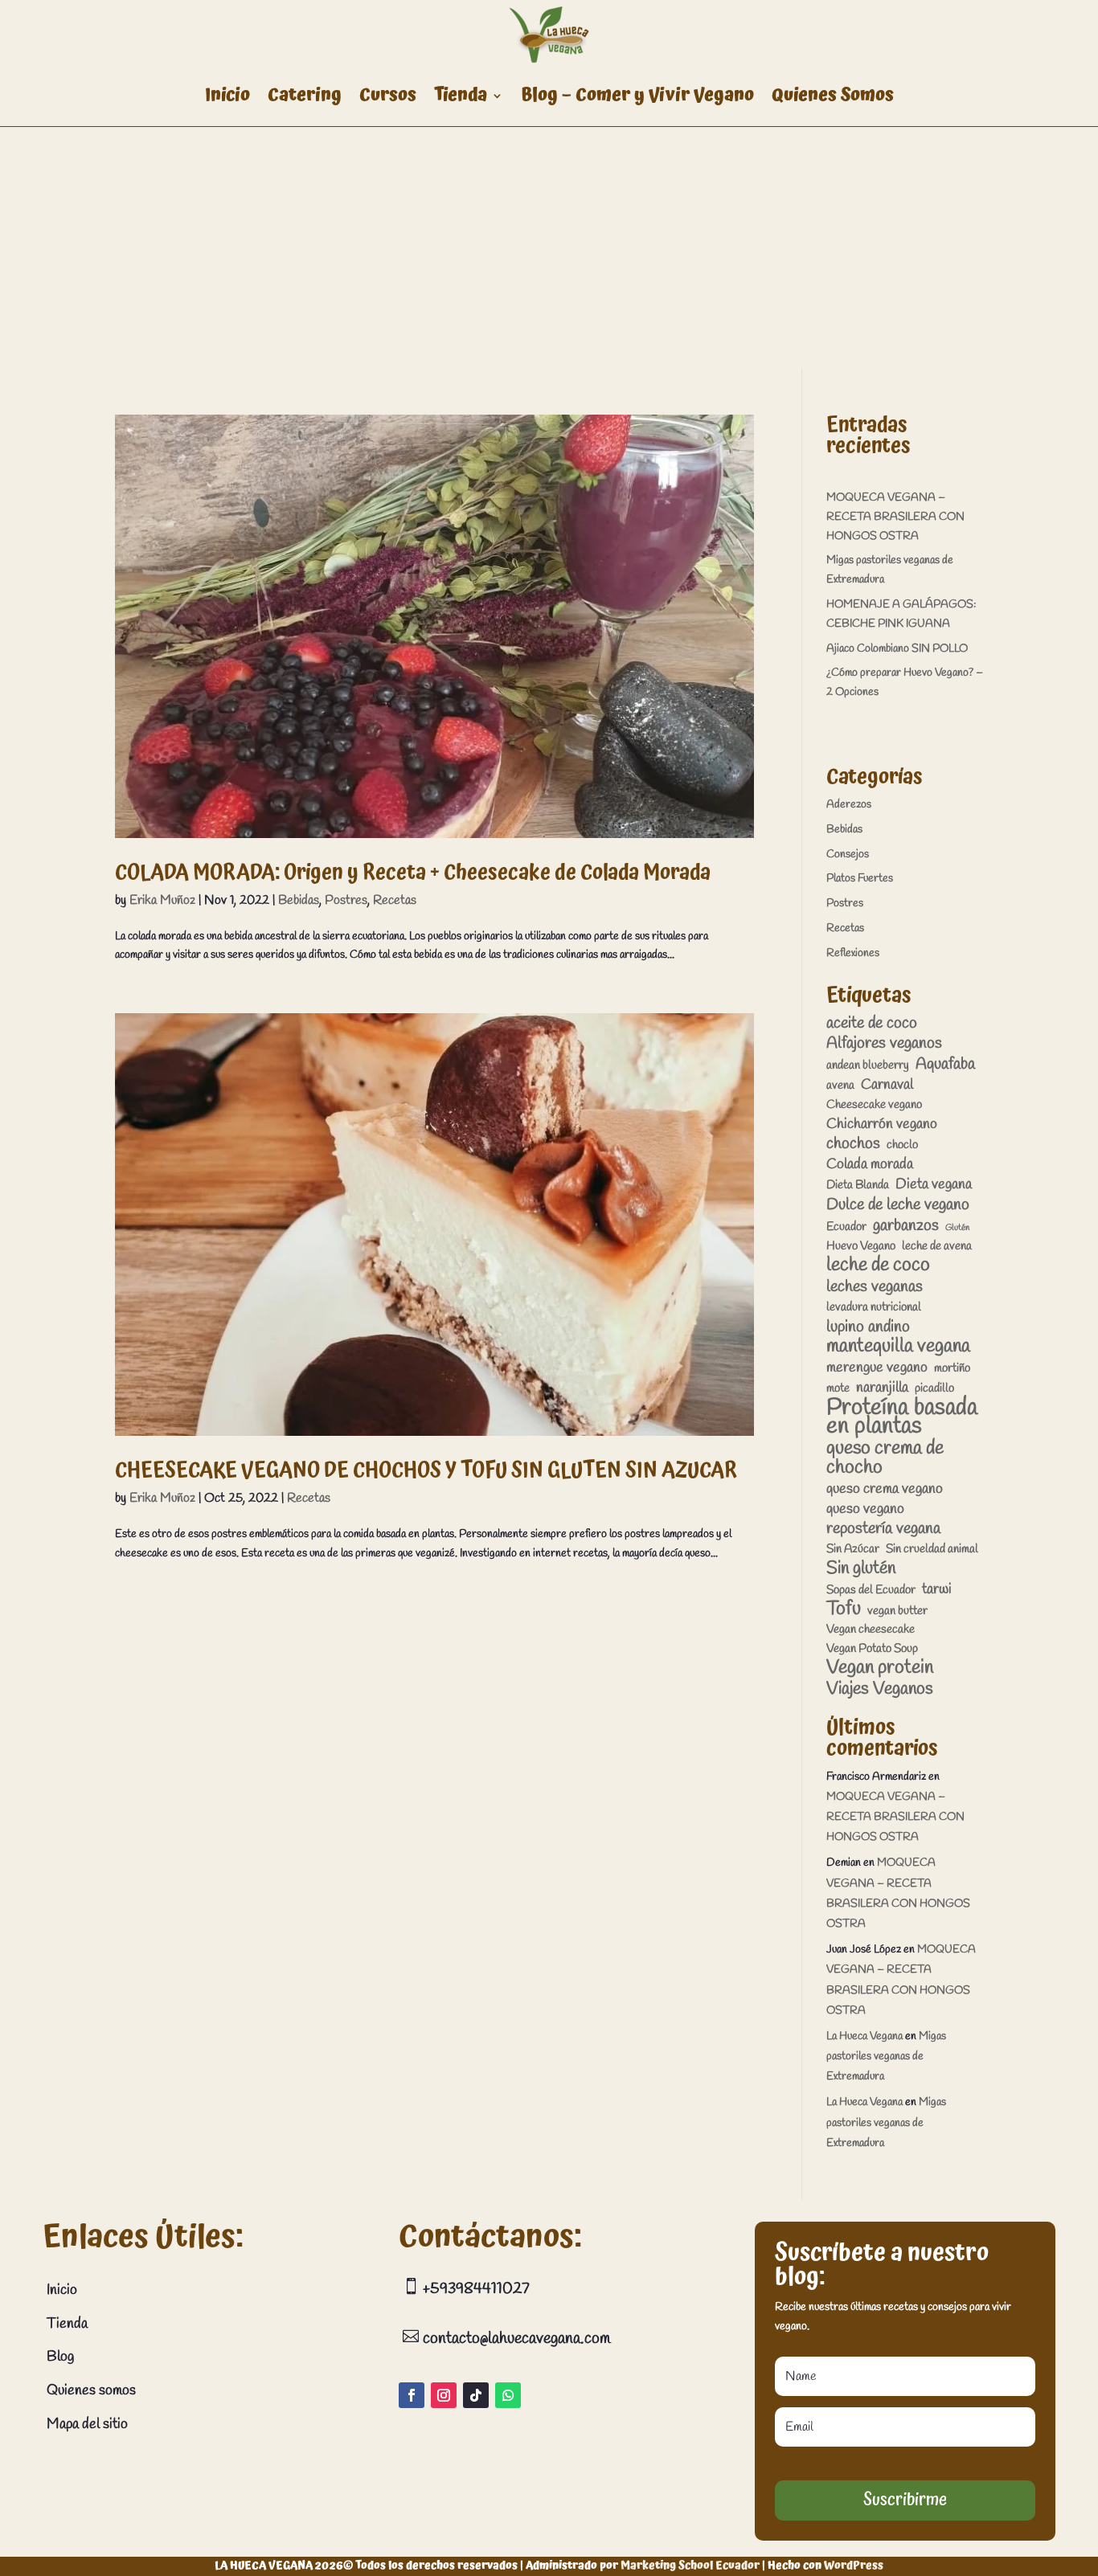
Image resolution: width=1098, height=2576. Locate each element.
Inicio (227, 95)
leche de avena (937, 1246)
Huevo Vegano (861, 1246)
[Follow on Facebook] (412, 2395)
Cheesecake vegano (874, 1105)
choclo (902, 1145)
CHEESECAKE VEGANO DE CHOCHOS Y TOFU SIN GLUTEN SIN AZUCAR (426, 1470)
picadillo (934, 1388)
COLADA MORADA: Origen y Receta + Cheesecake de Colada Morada (413, 873)
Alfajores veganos (884, 1044)
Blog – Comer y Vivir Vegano (637, 95)
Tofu (844, 1610)
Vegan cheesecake (871, 1629)
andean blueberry (868, 1065)
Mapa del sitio (87, 2424)
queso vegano (865, 1509)
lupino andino (868, 1327)
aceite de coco (872, 1024)
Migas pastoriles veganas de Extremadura (886, 2057)
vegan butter (897, 1611)
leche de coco (878, 1266)
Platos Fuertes (860, 879)
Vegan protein (880, 1669)
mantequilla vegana (898, 1347)
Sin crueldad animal (932, 1549)
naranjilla (882, 1388)
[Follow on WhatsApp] (508, 2395)
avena (840, 1086)
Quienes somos (91, 2390)
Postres (346, 900)
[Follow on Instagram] (444, 2395)
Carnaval (887, 1085)
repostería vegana (883, 1529)
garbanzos (906, 1226)
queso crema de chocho (885, 1459)
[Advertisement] (549, 247)
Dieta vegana (934, 1185)
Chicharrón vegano (882, 1124)
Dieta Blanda (858, 1185)
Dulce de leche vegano (898, 1205)
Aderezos (849, 805)
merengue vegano (877, 1368)
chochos (853, 1144)
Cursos (388, 95)
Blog (60, 2357)
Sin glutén (861, 1569)
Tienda (461, 95)
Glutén (957, 1228)
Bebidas (299, 900)
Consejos (848, 855)
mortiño (952, 1368)
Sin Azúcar (853, 1549)
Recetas (395, 900)
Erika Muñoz (162, 900)
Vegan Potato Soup (872, 1649)
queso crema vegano (885, 1489)
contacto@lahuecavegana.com (514, 2339)
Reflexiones (853, 953)
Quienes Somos (833, 95)
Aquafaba (945, 1065)
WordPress (854, 2566)
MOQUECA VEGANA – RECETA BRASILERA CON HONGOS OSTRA (895, 517)
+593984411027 (474, 2289)
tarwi (937, 1590)
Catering (305, 95)
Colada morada (870, 1165)
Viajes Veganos (880, 1690)
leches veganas (875, 1287)
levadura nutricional (874, 1307)
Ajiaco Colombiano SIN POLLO (897, 649)
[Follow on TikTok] (476, 2395)
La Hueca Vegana (864, 2036)
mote (838, 1388)
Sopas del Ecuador (871, 1590)
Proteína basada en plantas (902, 1418)
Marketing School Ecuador (690, 2566)
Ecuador (846, 1227)
